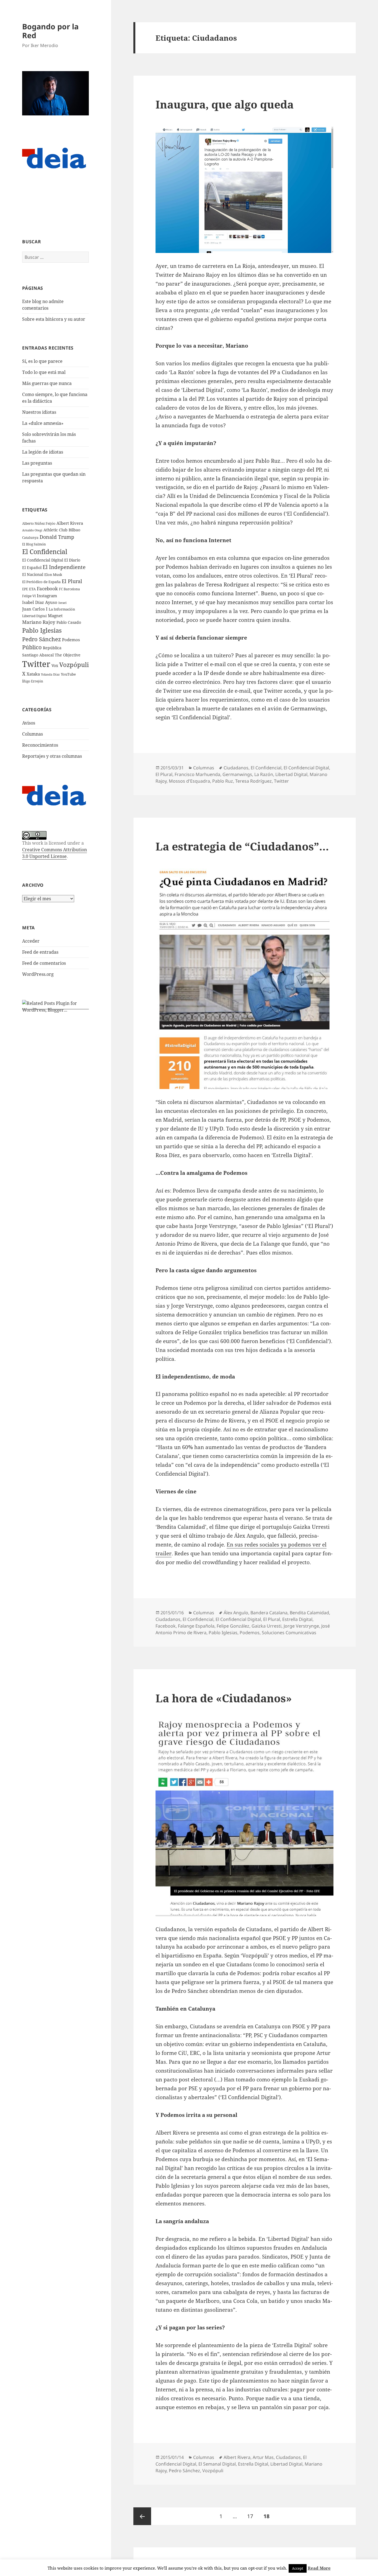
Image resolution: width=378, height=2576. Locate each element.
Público (32, 647)
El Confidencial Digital (43, 560)
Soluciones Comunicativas (289, 1633)
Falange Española (196, 1626)
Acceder (31, 941)
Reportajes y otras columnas (52, 756)
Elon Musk (53, 575)
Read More (319, 2568)
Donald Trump (57, 537)
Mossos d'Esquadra (189, 781)
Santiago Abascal (38, 655)
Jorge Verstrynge (301, 1626)
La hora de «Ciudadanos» (224, 1698)
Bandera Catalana (269, 1613)
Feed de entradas (40, 952)
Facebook (47, 589)
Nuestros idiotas (39, 412)
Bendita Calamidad (309, 1613)
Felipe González (233, 1626)
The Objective (68, 655)
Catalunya (30, 538)
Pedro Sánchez (42, 639)
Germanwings (237, 774)
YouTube (68, 674)
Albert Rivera (70, 523)
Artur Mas (263, 2457)
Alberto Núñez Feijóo (39, 523)
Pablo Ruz (223, 781)
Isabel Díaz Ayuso (40, 602)
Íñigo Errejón (33, 681)
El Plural (72, 581)
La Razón (264, 774)
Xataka (33, 674)
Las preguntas (37, 463)
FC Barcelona (69, 589)
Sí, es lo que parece (42, 361)
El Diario (72, 560)
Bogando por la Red (50, 31)
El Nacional (33, 574)
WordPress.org (38, 974)
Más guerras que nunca (47, 383)
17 (252, 2516)
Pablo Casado (69, 622)
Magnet (55, 615)
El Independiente (64, 567)
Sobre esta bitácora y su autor (54, 319)
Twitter (36, 664)
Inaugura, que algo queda (225, 104)
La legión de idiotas (43, 452)
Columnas (33, 734)
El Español (32, 567)
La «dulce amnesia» (43, 423)
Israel (62, 603)
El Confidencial (45, 552)
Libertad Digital (34, 616)
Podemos (71, 640)
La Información (62, 609)
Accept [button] (298, 2568)
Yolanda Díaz (50, 674)
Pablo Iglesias (42, 630)
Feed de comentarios (44, 963)
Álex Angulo (236, 1613)
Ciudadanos (236, 768)
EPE (25, 589)
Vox (55, 665)
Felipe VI (29, 596)
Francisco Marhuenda (197, 774)
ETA (32, 589)
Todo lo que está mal (44, 372)
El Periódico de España (41, 582)
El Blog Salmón (34, 544)
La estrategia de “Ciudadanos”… (242, 846)
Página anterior (142, 2516)
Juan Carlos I (35, 609)
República (52, 648)
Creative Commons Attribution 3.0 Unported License (55, 853)
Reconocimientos (40, 745)
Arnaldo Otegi (32, 530)
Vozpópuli (74, 665)
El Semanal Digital (217, 2464)
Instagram (47, 596)
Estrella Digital (297, 1619)
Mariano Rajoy (39, 622)
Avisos (29, 723)
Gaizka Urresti (266, 1626)
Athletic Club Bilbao (62, 530)
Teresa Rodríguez (253, 781)
